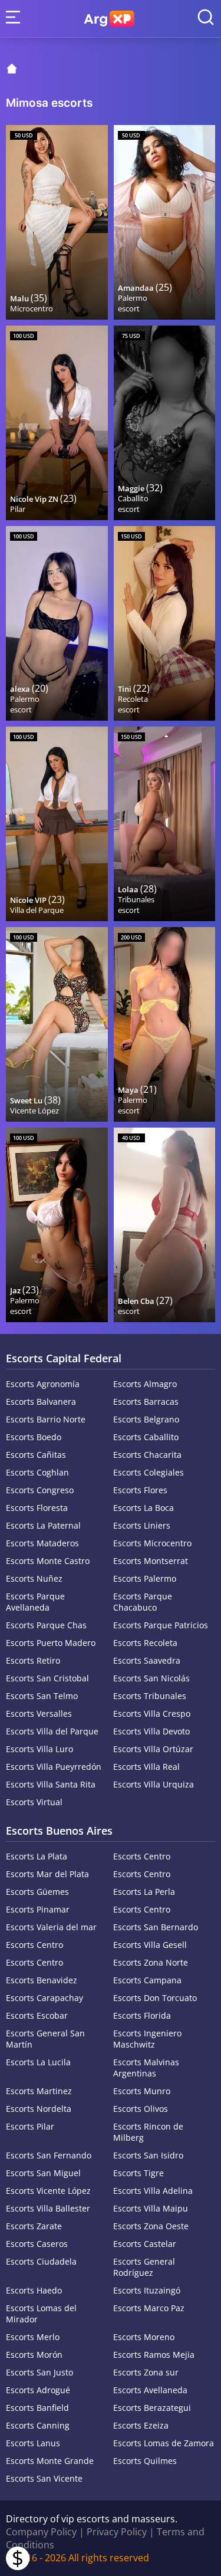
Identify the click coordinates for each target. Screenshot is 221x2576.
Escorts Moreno (144, 2337)
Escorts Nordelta (39, 2109)
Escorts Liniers (142, 1525)
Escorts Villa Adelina (153, 2191)
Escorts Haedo (34, 2290)
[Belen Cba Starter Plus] (165, 1225)
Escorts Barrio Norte (46, 1419)
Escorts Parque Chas (46, 1625)
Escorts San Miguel (43, 2173)
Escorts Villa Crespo (152, 1713)
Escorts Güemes (37, 1892)
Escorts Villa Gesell (150, 1945)
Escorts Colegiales (149, 1472)
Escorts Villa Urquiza (154, 1784)
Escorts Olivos (141, 2109)
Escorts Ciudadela (41, 2261)
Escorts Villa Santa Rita (51, 1784)
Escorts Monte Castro (48, 1561)
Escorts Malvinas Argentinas (146, 2068)
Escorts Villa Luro (39, 1749)
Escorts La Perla (144, 1892)
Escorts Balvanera (41, 1402)
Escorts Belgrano (146, 1419)
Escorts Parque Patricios (161, 1625)
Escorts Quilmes (145, 2461)
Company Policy (41, 2532)
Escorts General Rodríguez (144, 2267)
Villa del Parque (37, 910)
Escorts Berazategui (152, 2408)
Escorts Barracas (146, 1402)
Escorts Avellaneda (150, 2390)
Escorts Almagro (145, 1384)
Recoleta (133, 699)
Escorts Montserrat (151, 1561)
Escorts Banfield (37, 2408)
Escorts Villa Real (146, 1767)
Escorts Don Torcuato (155, 1998)
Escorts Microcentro (152, 1543)
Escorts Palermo (145, 1578)
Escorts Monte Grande (50, 2461)
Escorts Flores (140, 1490)
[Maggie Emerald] (165, 423)
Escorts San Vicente (44, 2478)
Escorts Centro (142, 1856)
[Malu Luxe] (57, 222)
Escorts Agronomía (43, 1384)
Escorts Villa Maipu (151, 2208)
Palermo (133, 298)
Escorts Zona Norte (151, 1962)
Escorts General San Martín (45, 2039)
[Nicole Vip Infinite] (57, 824)
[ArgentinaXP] (109, 19)
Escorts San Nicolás (151, 1678)
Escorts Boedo (34, 1437)
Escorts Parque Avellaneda (35, 1602)
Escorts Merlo (33, 2337)
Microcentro (32, 308)
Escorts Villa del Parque (52, 1731)
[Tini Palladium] (165, 623)
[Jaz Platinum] (57, 1225)
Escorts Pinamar (38, 1909)
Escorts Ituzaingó (147, 2290)
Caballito (133, 498)
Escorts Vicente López (48, 2191)
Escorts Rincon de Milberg (148, 2132)
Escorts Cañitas (36, 1455)
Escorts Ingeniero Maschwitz (147, 2039)
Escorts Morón (34, 2355)
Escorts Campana (147, 1980)
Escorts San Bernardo (156, 1927)
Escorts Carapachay (44, 1998)
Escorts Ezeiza (141, 2425)
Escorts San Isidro (148, 2155)
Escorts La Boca (144, 1508)
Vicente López (34, 1110)
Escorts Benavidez (42, 1980)
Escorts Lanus (33, 2443)
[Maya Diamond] (165, 1024)
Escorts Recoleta (145, 1643)
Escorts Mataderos (42, 1543)
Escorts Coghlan (37, 1472)
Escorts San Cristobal (47, 1678)
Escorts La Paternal (43, 1525)
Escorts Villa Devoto (151, 1731)
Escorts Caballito (146, 1437)
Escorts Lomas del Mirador (41, 2314)
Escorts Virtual (34, 1802)
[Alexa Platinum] (57, 623)
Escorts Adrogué (38, 2390)
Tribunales (136, 899)
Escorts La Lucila (38, 2062)
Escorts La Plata (37, 1856)
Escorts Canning (38, 2425)
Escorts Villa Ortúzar (153, 1749)
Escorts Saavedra (147, 1660)
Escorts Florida (142, 2015)
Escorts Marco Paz (149, 2308)
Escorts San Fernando (49, 2155)
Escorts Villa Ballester (48, 2208)
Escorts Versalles (39, 1713)
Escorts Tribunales (150, 1696)
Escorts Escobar (37, 2015)
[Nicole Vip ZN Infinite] (57, 423)
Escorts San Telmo (42, 1696)
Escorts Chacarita (147, 1455)
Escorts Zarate (34, 2226)
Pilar (18, 509)
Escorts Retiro (33, 1660)
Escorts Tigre (138, 2173)
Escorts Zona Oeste (151, 2226)
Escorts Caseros (37, 2244)
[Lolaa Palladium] (165, 824)
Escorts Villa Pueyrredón (54, 1767)
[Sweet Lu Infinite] (57, 1024)
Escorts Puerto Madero (51, 1643)
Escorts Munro (142, 2091)
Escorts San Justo (39, 2372)
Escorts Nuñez (34, 1578)
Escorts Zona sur (146, 2372)
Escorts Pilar (30, 2126)
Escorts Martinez (39, 2091)
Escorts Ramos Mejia (154, 2355)
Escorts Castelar (145, 2244)
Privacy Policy (117, 2532)
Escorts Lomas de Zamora (164, 2443)
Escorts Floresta (37, 1508)
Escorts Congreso (40, 1490)
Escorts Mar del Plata (47, 1874)
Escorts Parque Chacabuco (143, 1602)
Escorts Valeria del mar (51, 1927)
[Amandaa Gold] (165, 222)
